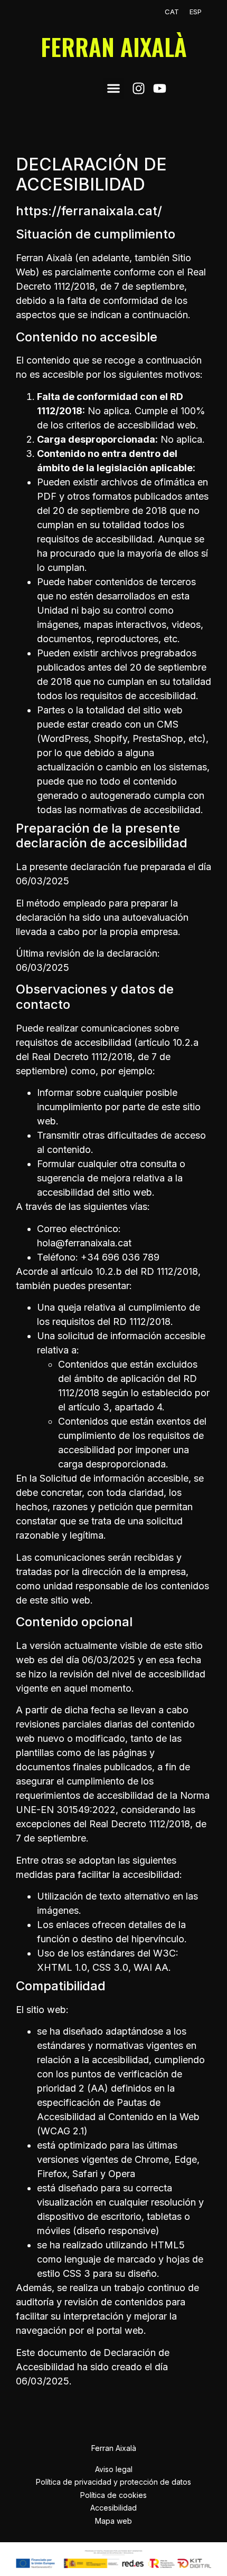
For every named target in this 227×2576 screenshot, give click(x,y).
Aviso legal (114, 2469)
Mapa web (113, 2521)
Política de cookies (113, 2495)
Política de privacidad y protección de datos (113, 2482)
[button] (114, 88)
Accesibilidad (113, 2508)
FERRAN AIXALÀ (114, 47)
